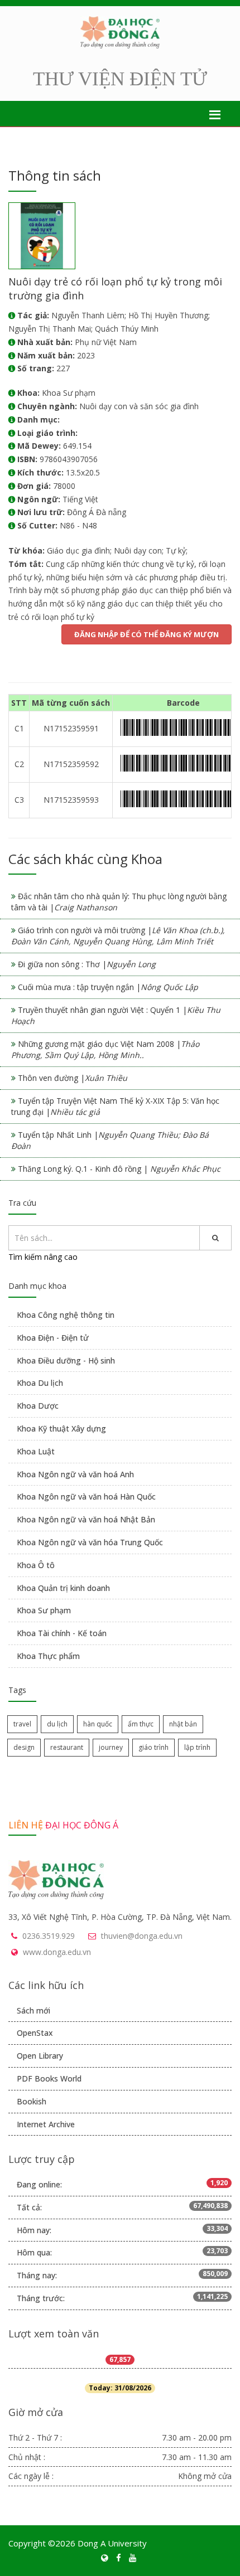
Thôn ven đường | (73, 1078)
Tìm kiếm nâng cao (43, 1257)
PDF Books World (49, 2078)
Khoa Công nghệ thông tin (66, 1315)
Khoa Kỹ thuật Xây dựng (61, 1428)
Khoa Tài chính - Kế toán (62, 1633)
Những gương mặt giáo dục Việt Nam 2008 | (105, 1049)
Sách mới (33, 2010)
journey (111, 1747)
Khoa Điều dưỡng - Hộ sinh (66, 1360)
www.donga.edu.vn (57, 1952)
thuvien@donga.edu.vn (142, 1936)
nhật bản (183, 1724)
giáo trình (153, 1747)
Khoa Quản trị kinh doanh (63, 1588)
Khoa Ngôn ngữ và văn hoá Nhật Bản (86, 1519)
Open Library (40, 2056)
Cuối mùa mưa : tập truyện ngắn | (108, 987)
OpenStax (35, 2033)
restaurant (67, 1747)
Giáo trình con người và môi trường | (118, 936)
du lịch (57, 1724)
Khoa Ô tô (36, 1565)
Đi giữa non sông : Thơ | (87, 964)
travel (22, 1724)
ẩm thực (141, 1724)
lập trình (197, 1747)
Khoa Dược (38, 1406)
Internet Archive (46, 2124)
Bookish (32, 2101)
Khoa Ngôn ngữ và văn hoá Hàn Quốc (86, 1496)
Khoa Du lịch (40, 1383)
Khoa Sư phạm (44, 1610)
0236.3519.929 (49, 1936)
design (24, 1747)
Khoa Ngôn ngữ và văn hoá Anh (75, 1474)
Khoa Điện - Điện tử (53, 1338)
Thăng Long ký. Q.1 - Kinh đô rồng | (119, 1169)
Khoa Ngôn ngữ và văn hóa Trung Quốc (90, 1542)
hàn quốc (98, 1724)
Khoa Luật (36, 1451)
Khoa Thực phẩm (48, 1656)
